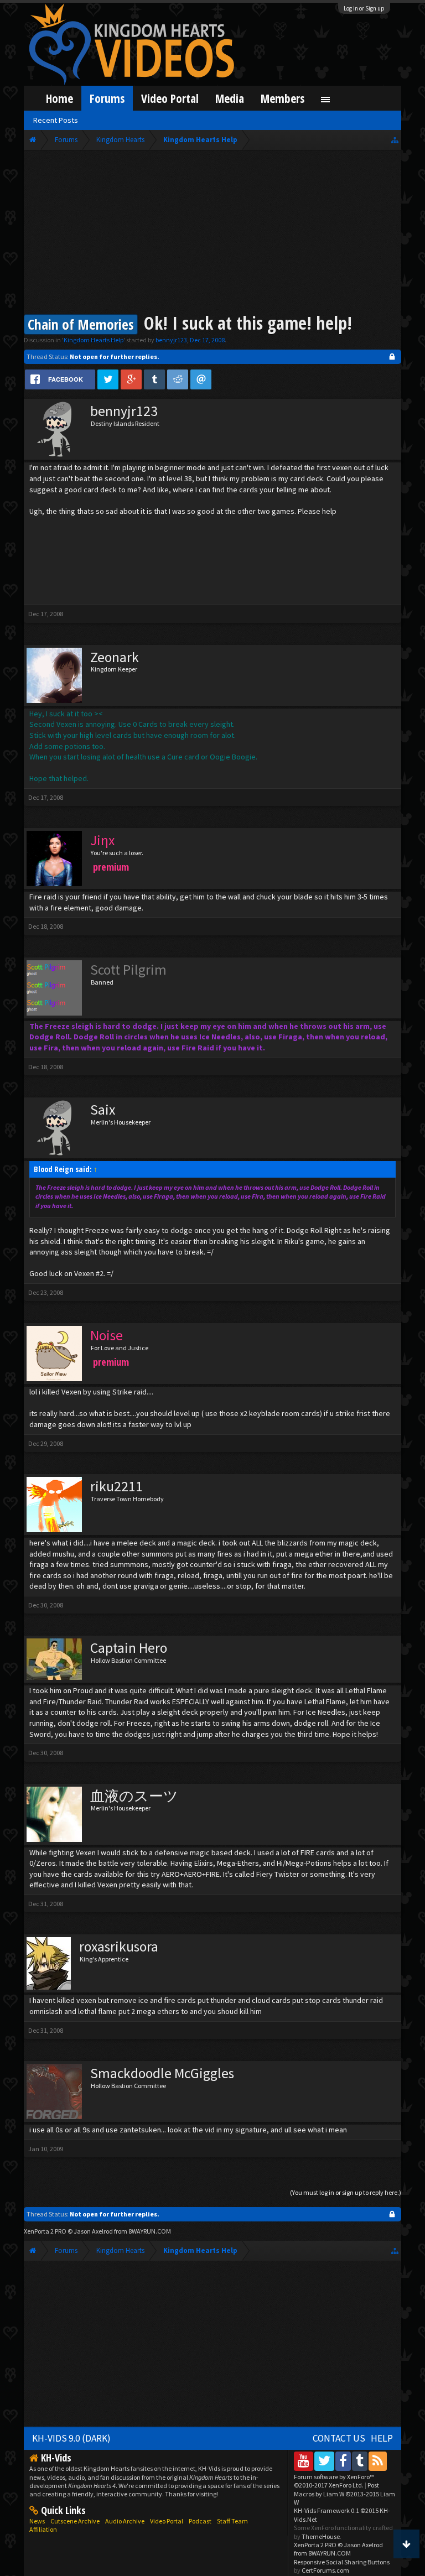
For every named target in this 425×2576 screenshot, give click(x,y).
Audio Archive (125, 2521)
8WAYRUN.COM (150, 2231)
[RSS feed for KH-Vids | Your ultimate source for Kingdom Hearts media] (378, 2461)
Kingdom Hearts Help (94, 340)
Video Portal (170, 98)
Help (382, 2438)
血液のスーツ (134, 1796)
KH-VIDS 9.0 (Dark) (71, 2438)
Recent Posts (56, 120)
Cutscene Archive (75, 2521)
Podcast (200, 2521)
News (37, 2521)
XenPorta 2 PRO (45, 2231)
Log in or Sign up (364, 8)
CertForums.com (325, 2570)
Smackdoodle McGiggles (162, 2073)
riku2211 (116, 1486)
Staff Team (232, 2521)
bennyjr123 (171, 340)
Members (283, 98)
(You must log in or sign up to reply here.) (346, 2192)
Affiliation (43, 2529)
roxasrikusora (119, 1947)
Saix (103, 1110)
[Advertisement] (213, 233)
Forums (107, 98)
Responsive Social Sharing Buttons (342, 2562)
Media (230, 98)
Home (59, 98)
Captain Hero (129, 1648)
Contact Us (339, 2438)
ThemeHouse (321, 2536)
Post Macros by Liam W (344, 2494)
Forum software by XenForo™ (334, 2481)
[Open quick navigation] (395, 140)
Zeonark (115, 657)
